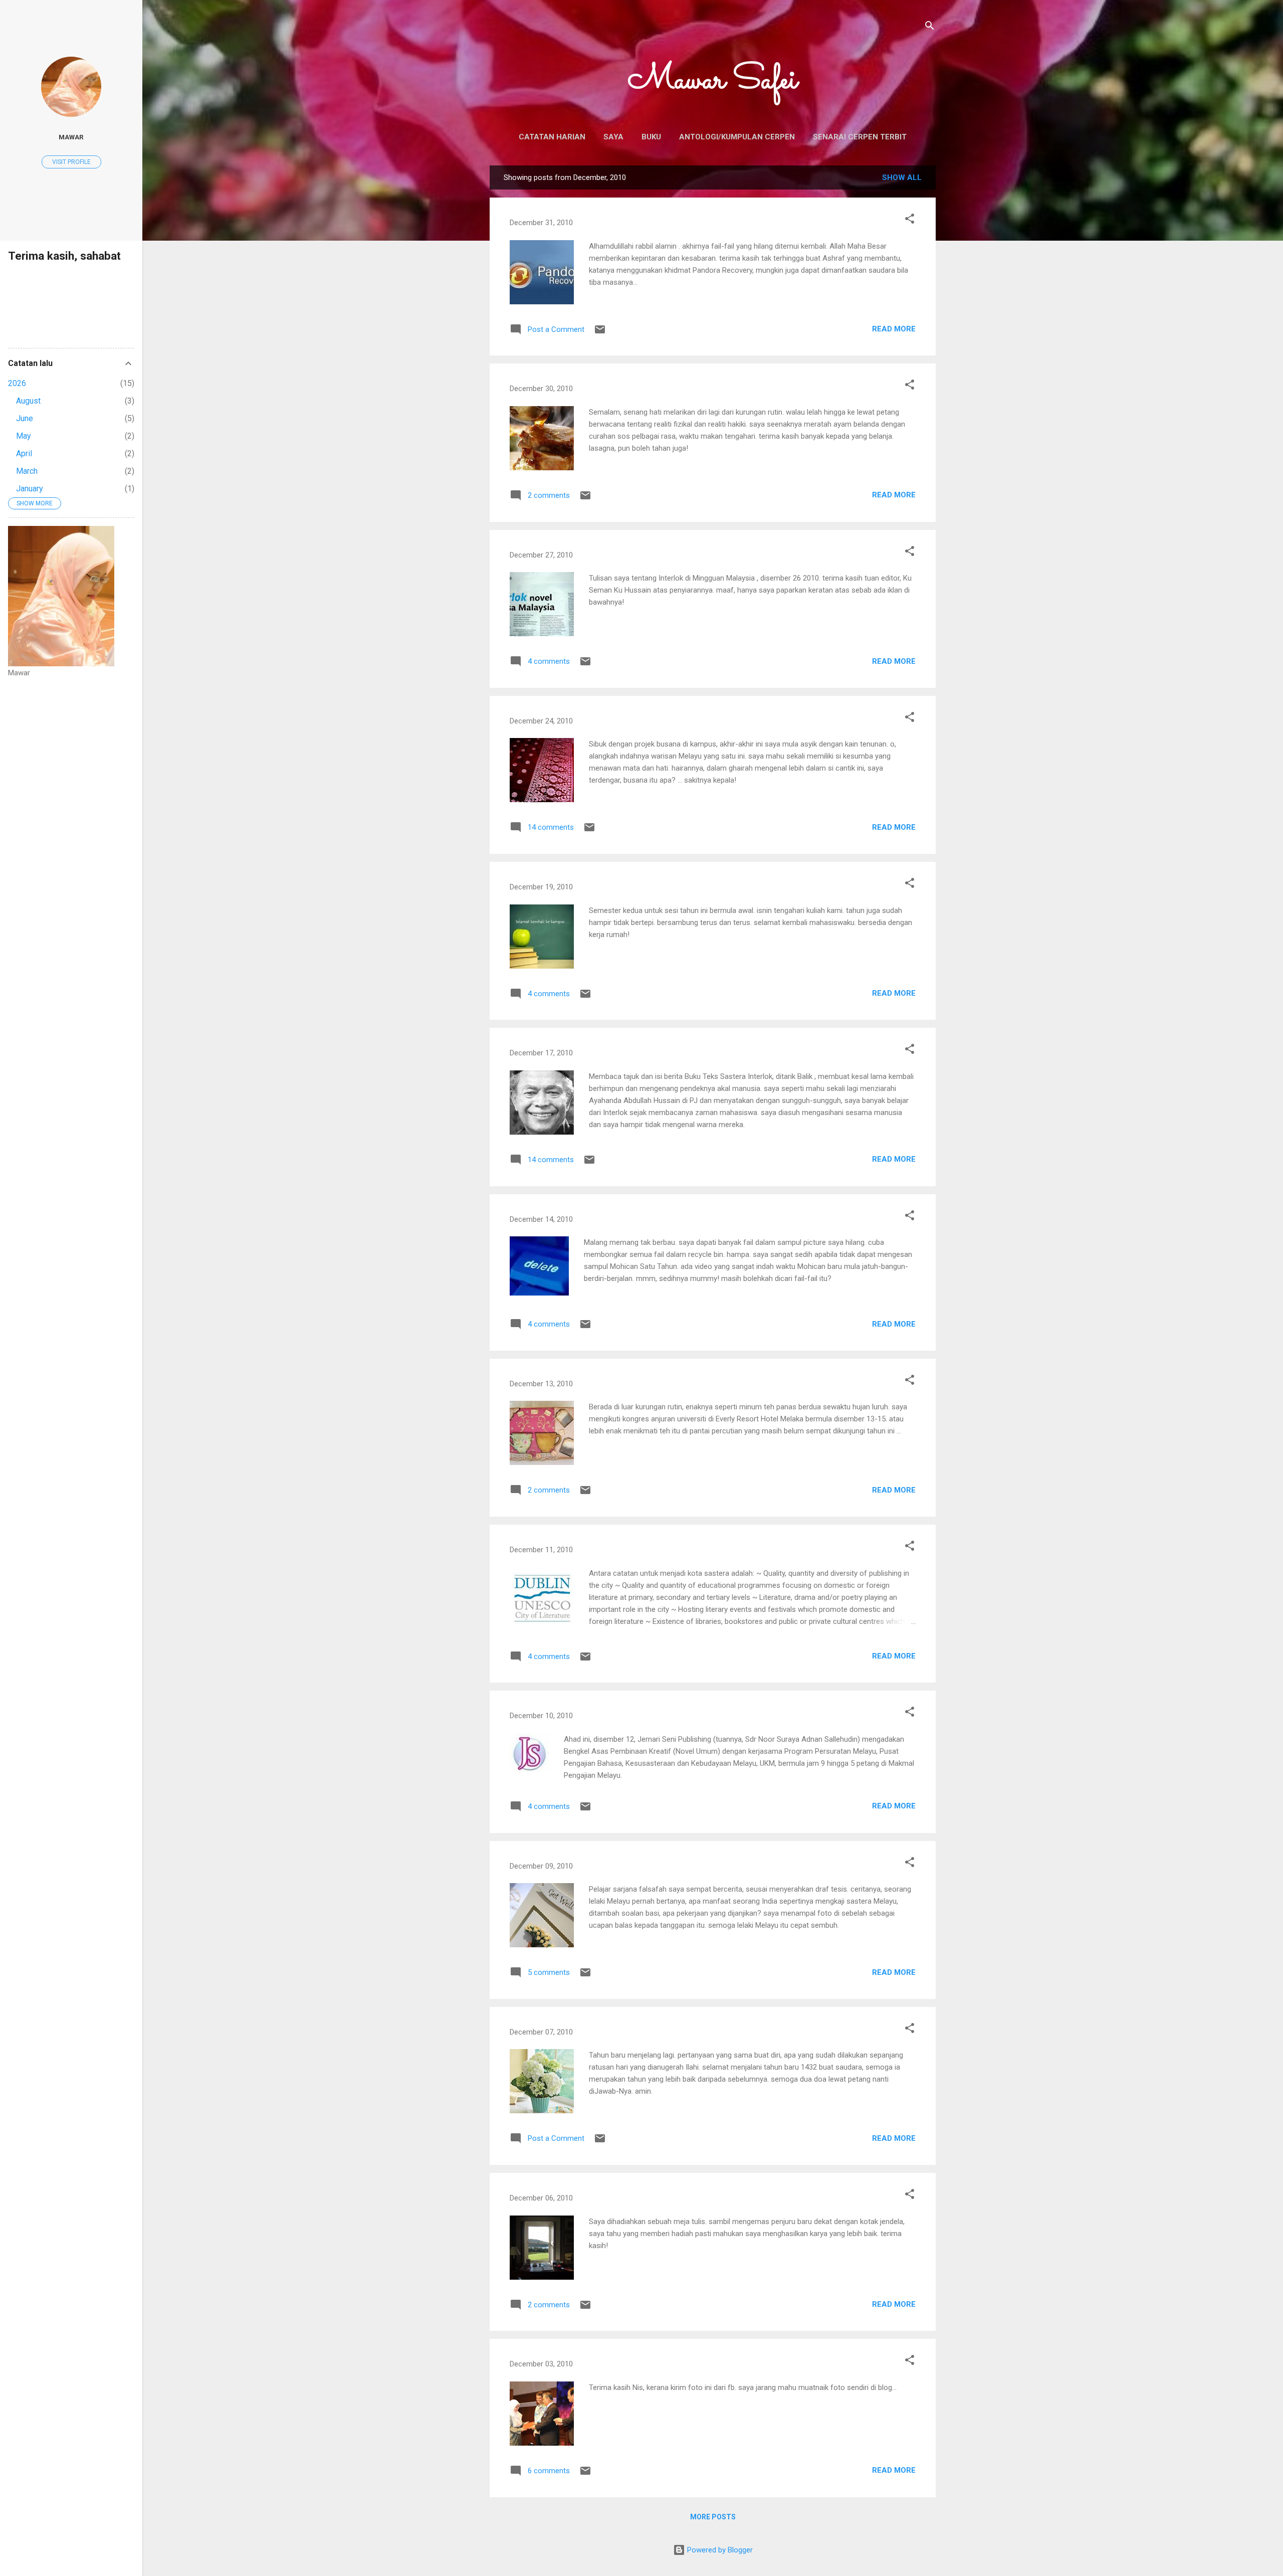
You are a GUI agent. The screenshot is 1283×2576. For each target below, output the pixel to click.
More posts (713, 2517)
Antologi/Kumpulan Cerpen (737, 137)
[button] (910, 220)
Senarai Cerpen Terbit (860, 137)
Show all (902, 177)
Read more (894, 329)
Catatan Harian (552, 137)
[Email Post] (600, 333)
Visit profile (71, 162)
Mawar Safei (713, 81)
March (27, 471)
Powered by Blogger (719, 2550)
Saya (613, 137)
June (25, 418)
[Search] (930, 27)
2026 (17, 383)
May (24, 436)
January (30, 489)
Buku (651, 137)
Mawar (71, 137)
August (28, 401)
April (24, 453)
